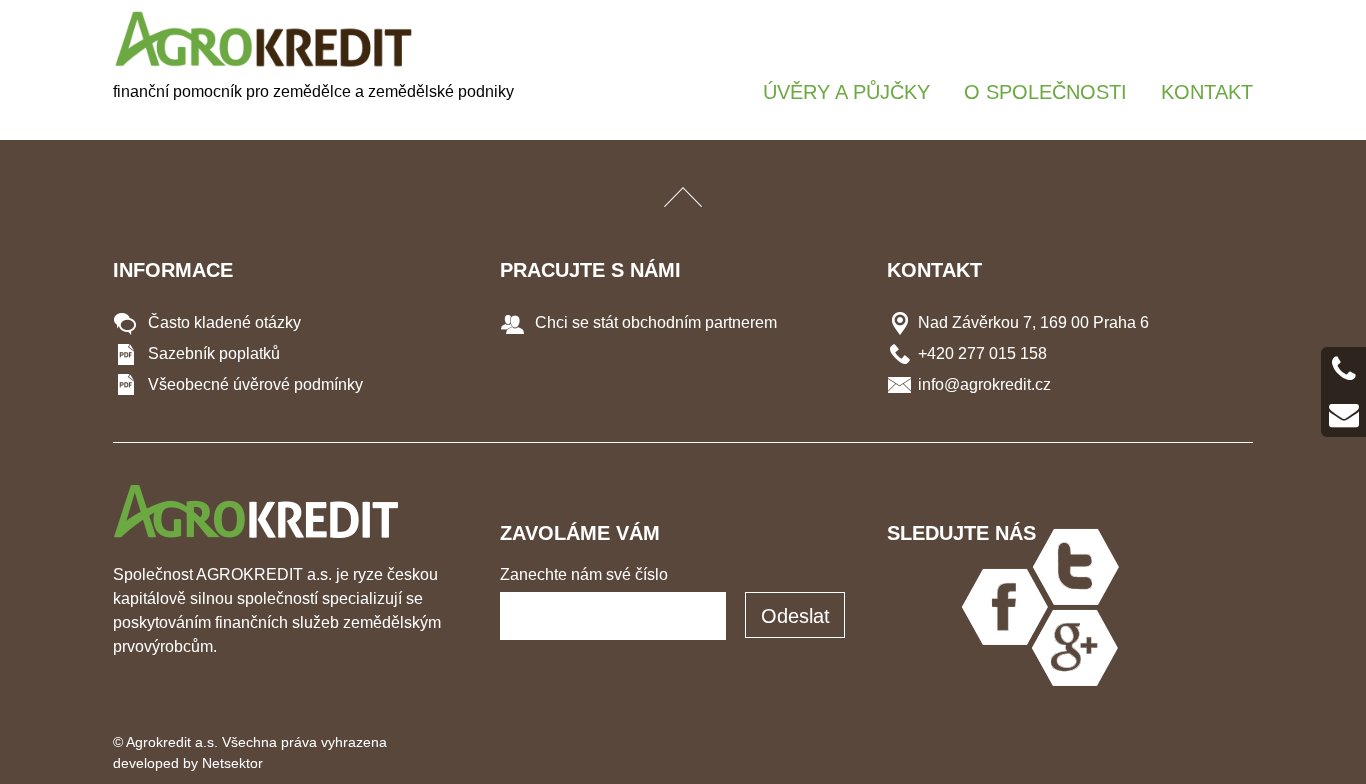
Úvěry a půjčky (846, 92)
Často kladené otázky (222, 322)
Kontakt (1207, 92)
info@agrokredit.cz (984, 384)
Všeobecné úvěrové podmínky (253, 384)
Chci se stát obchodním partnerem (654, 322)
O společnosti (1045, 92)
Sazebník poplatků (212, 353)
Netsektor (232, 763)
